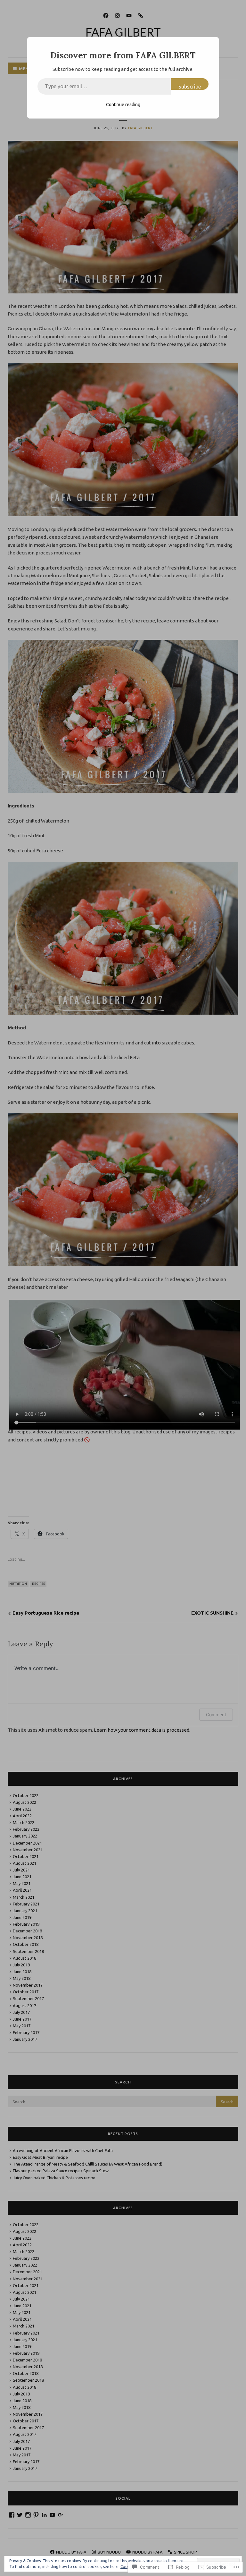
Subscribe (190, 87)
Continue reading (123, 105)
